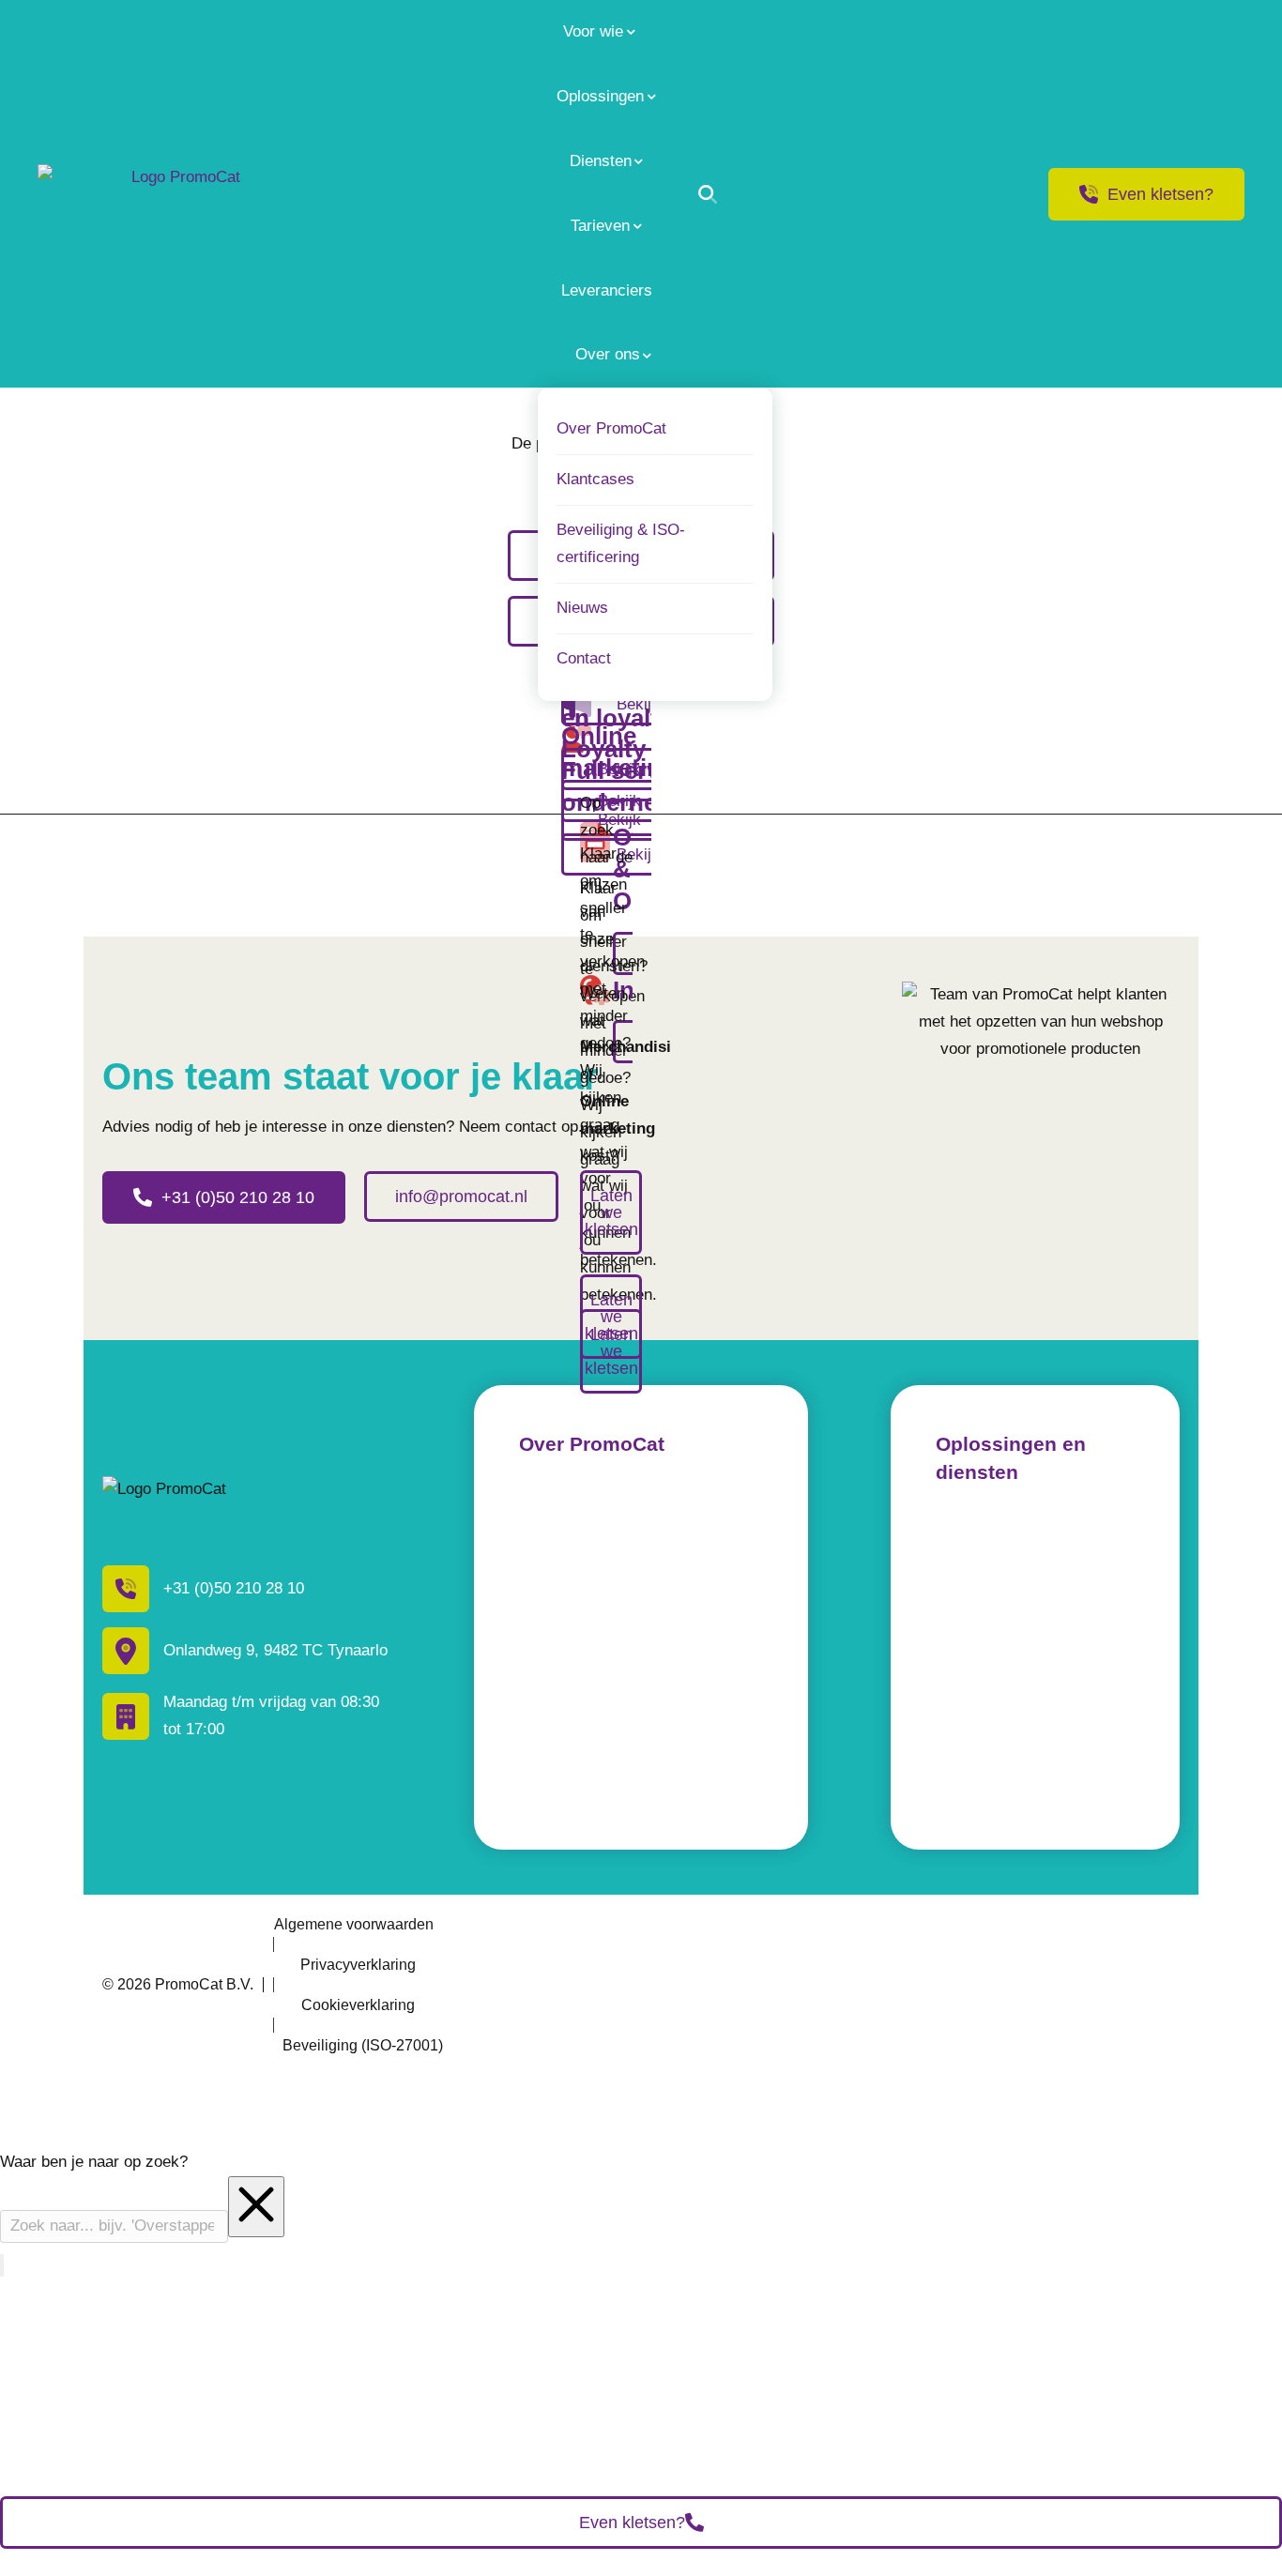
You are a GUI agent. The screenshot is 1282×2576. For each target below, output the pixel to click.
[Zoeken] (708, 194)
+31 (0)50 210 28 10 (238, 1197)
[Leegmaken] (256, 2207)
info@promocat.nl (461, 1197)
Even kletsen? (1160, 194)
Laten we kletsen (611, 1317)
